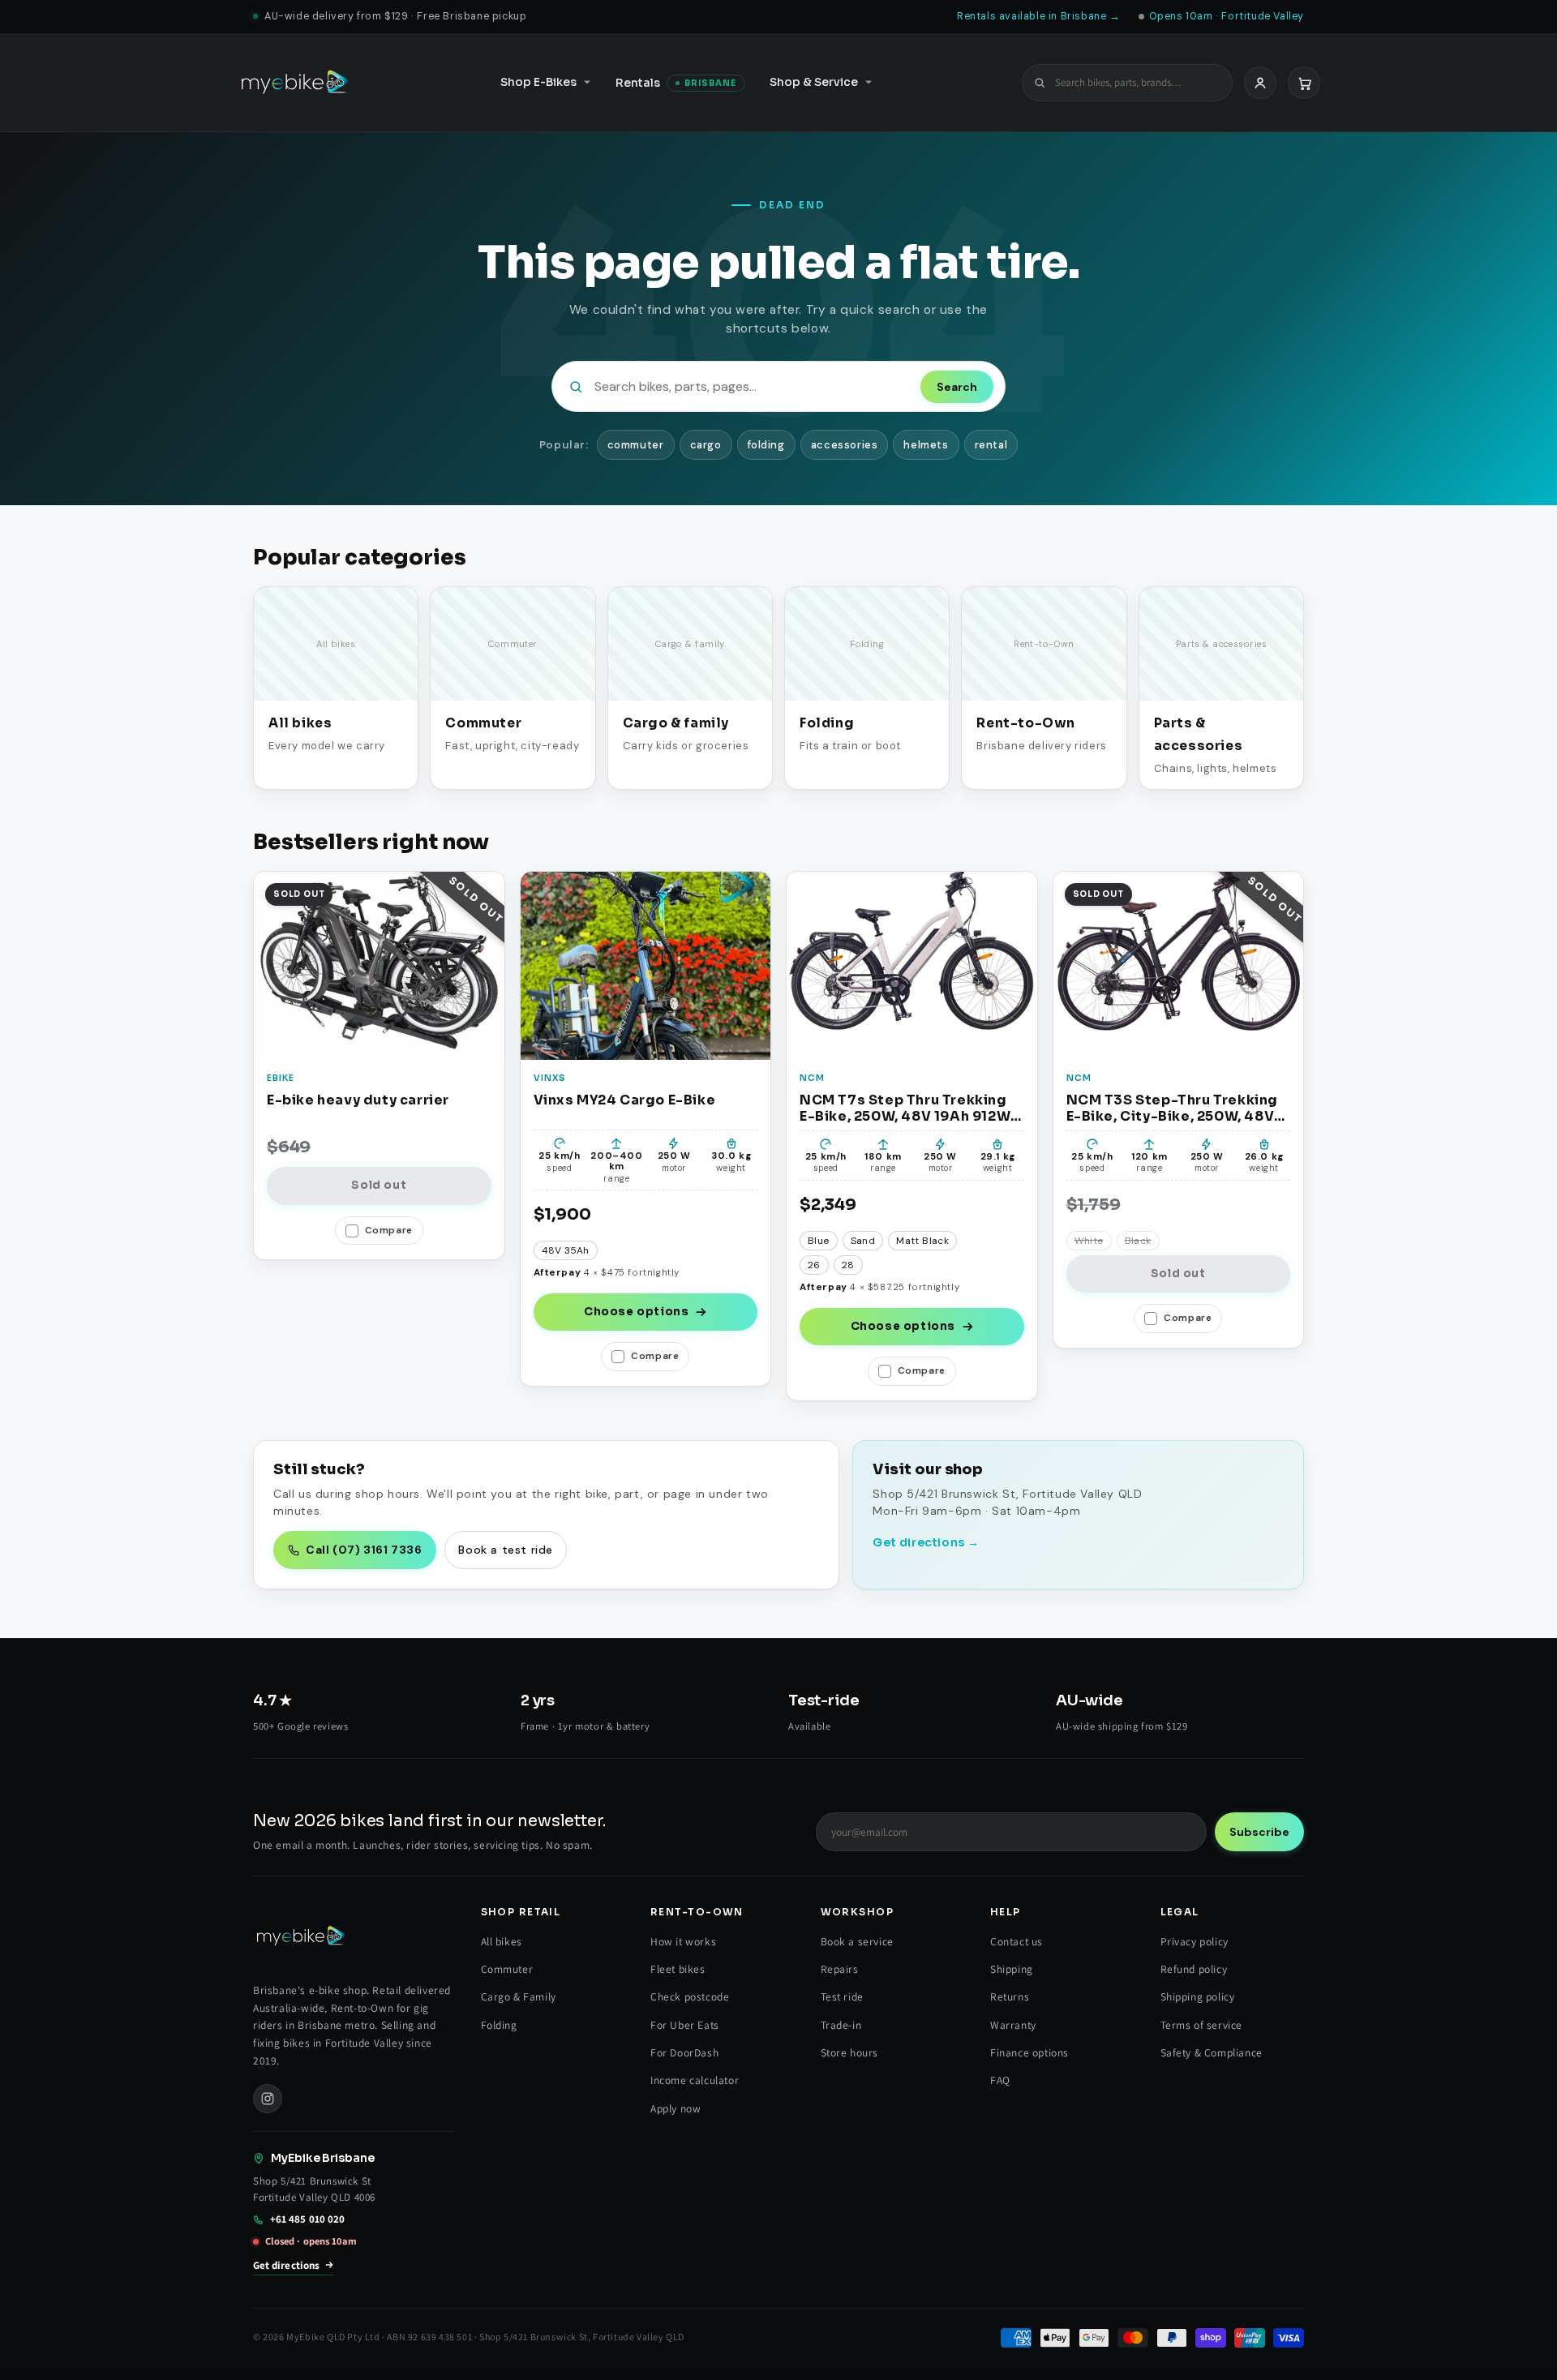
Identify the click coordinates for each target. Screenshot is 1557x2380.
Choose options (636, 1312)
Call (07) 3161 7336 (364, 1550)
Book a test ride (506, 1550)
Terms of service (1202, 2025)
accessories (845, 445)
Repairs (840, 1969)
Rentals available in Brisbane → (1039, 16)
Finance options (1029, 2052)
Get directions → (926, 1542)
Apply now (676, 2108)
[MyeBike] (294, 83)
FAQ (1000, 2080)
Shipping (1012, 1969)
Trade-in (841, 2025)
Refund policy (1194, 1969)
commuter (636, 445)
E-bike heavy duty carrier (358, 1100)
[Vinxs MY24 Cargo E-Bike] (646, 965)
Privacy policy (1195, 1941)
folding (766, 445)
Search (957, 387)
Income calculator (695, 2080)
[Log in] (1260, 82)
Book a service (857, 1941)
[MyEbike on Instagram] (268, 2099)
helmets (926, 445)
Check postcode (690, 1996)
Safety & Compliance (1212, 2052)
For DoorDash (684, 2052)
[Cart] (1304, 82)
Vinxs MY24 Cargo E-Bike (625, 1100)
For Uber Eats (685, 2025)
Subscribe (1259, 1832)
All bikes (502, 1941)
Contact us (1017, 1941)
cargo (706, 445)
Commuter (507, 1969)
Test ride (842, 1996)
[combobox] (1137, 82)
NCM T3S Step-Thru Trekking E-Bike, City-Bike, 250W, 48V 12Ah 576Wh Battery (1173, 1108)
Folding (499, 2025)
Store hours (850, 2052)
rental (991, 445)
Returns (1010, 1996)
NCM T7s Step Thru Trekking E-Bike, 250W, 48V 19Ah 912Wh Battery (909, 1108)
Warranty (1013, 2025)
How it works (683, 1941)
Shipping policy (1198, 1996)
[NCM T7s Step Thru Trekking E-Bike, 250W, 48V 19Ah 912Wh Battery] (912, 965)
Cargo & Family (519, 1996)
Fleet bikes (678, 1969)
